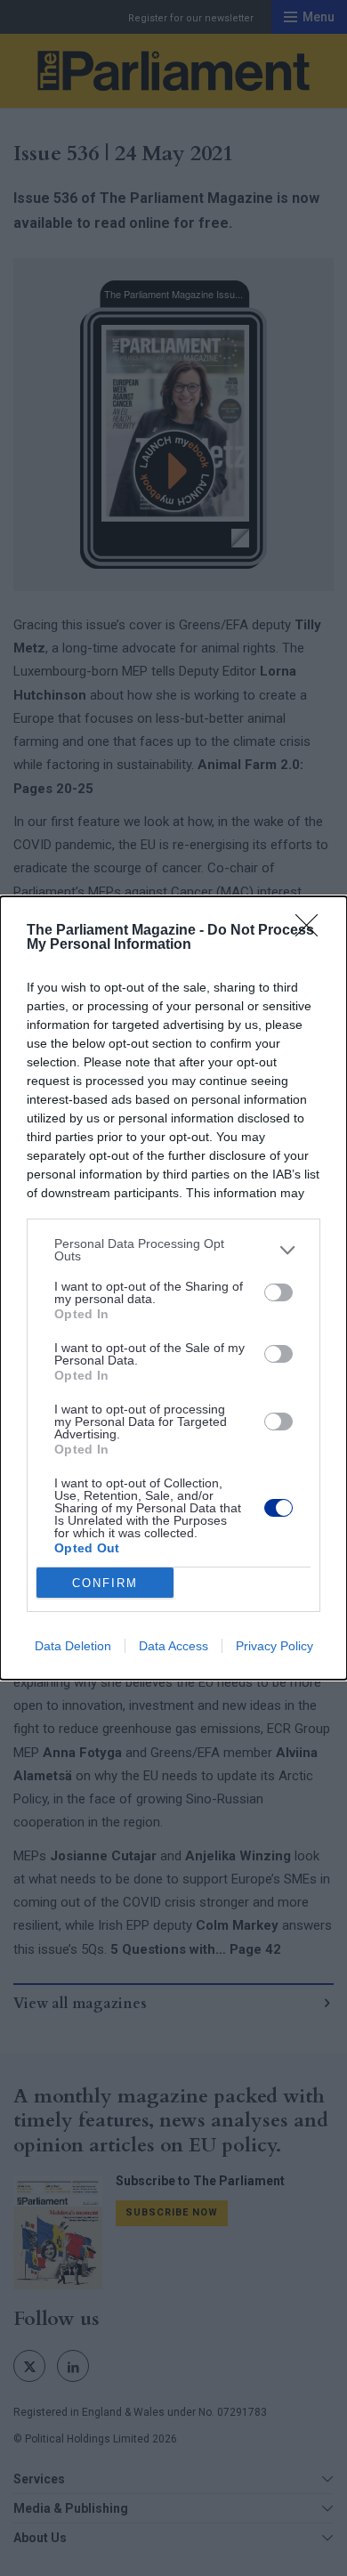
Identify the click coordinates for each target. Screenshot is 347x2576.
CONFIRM (105, 1583)
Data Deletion (73, 1646)
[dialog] (173, 1288)
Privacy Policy (274, 1646)
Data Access (173, 1646)
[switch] (278, 1292)
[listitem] (173, 1250)
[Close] (312, 931)
